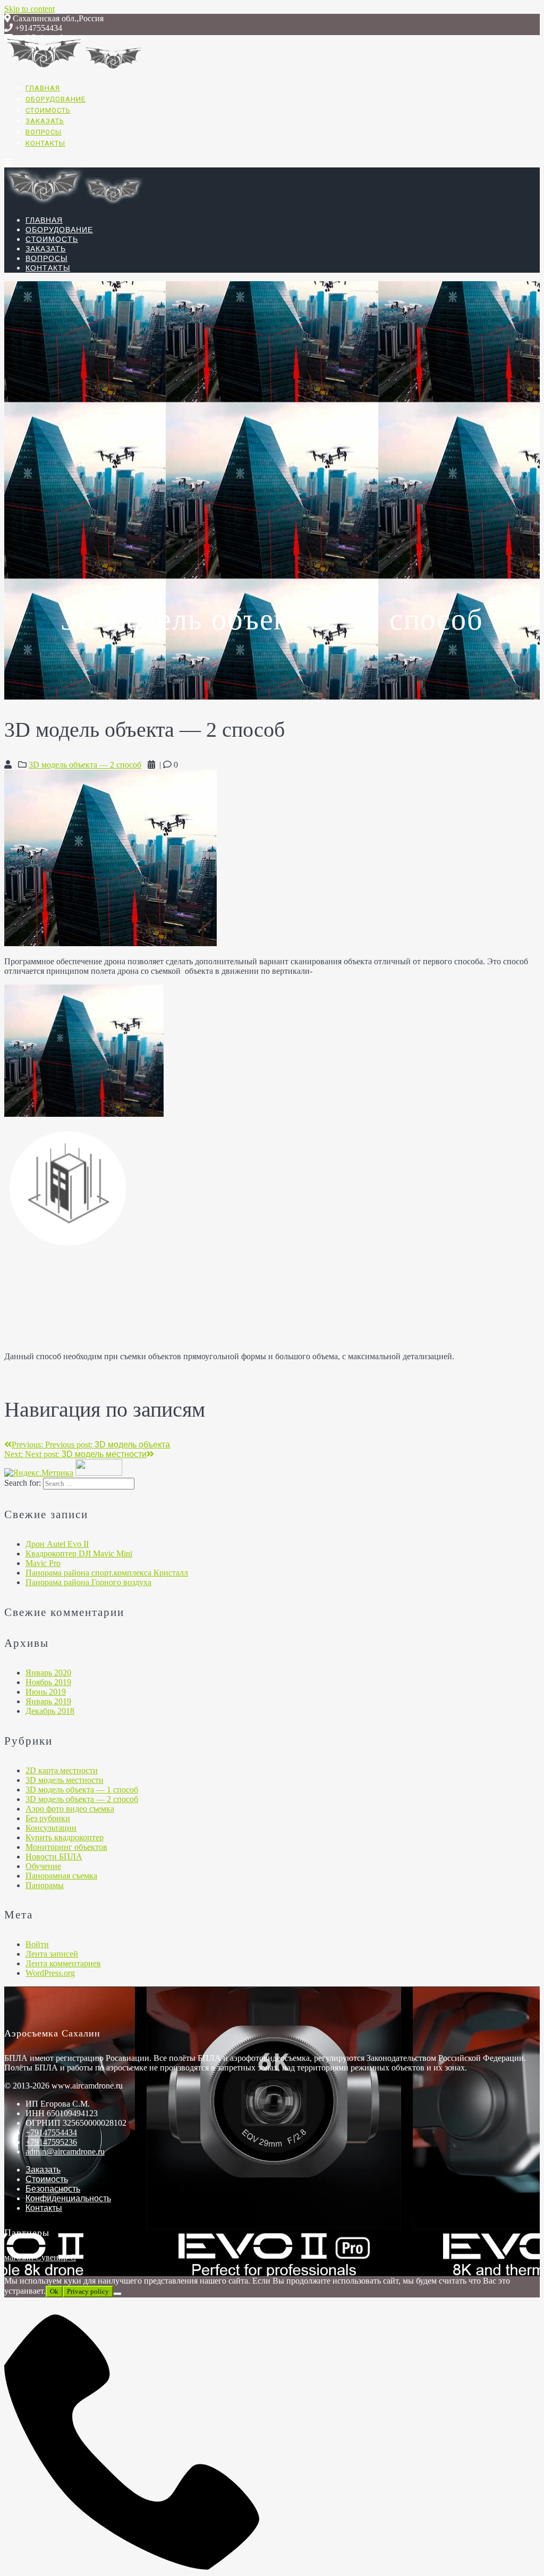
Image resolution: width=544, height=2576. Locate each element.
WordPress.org (50, 1973)
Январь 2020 (48, 1673)
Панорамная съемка (61, 1876)
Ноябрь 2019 (48, 1682)
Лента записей (52, 1954)
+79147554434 (51, 2132)
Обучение (43, 1866)
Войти (37, 1944)
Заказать (45, 121)
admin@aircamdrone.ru (65, 2152)
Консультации (51, 1828)
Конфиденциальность (68, 2198)
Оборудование (56, 99)
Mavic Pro (43, 1563)
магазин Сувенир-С (40, 2257)
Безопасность (53, 2189)
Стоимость (48, 110)
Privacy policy (88, 2291)
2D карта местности (62, 1770)
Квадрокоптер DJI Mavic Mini (79, 1554)
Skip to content (29, 9)
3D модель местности (65, 1780)
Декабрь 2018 (50, 1711)
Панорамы (45, 1885)
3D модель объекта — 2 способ (85, 765)
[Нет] (117, 2294)
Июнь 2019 (46, 1692)
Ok (54, 2291)
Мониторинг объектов (66, 1847)
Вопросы (44, 132)
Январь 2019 (48, 1701)
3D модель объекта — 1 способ (82, 1790)
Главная (43, 88)
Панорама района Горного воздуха (88, 1582)
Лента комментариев (63, 1963)
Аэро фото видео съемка (70, 1809)
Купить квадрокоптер (65, 1837)
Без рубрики (48, 1818)
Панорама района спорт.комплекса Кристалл (107, 1573)
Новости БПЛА (54, 1857)
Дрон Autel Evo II (57, 1544)
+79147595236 (51, 2142)
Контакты (45, 143)
